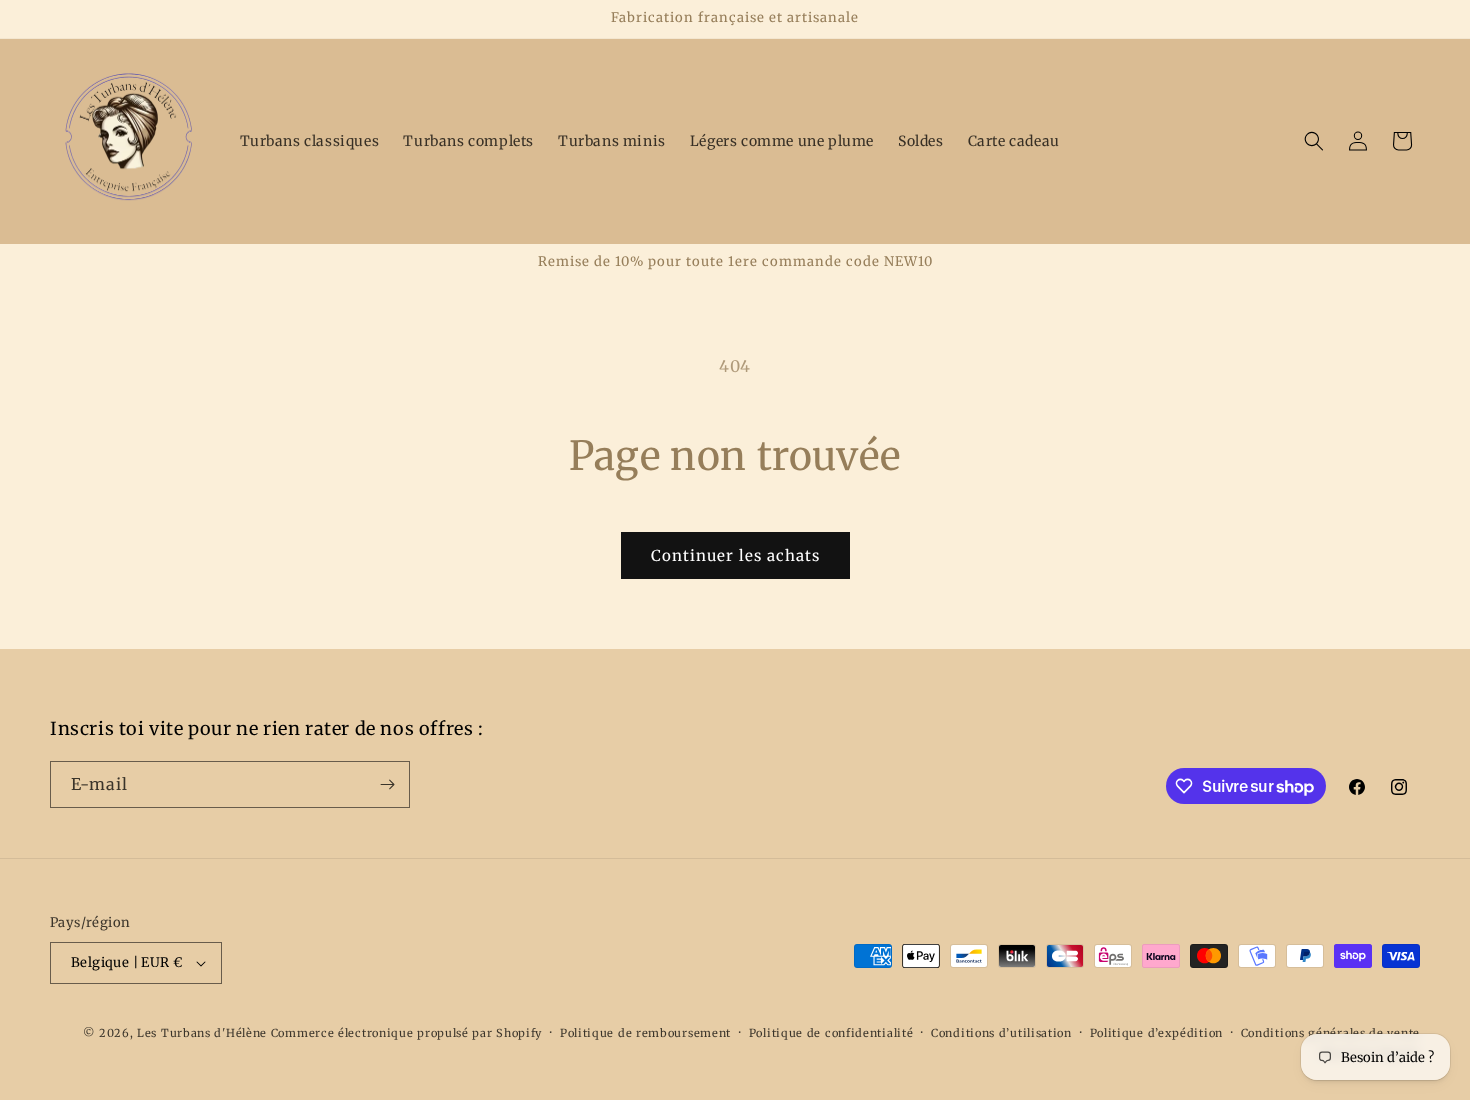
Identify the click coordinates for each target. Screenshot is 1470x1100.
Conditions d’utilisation (1001, 1033)
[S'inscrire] (387, 784)
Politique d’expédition (1156, 1033)
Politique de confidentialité (831, 1033)
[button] (1314, 141)
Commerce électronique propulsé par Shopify (406, 1033)
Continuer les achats (735, 555)
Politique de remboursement (645, 1033)
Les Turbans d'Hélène (202, 1033)
